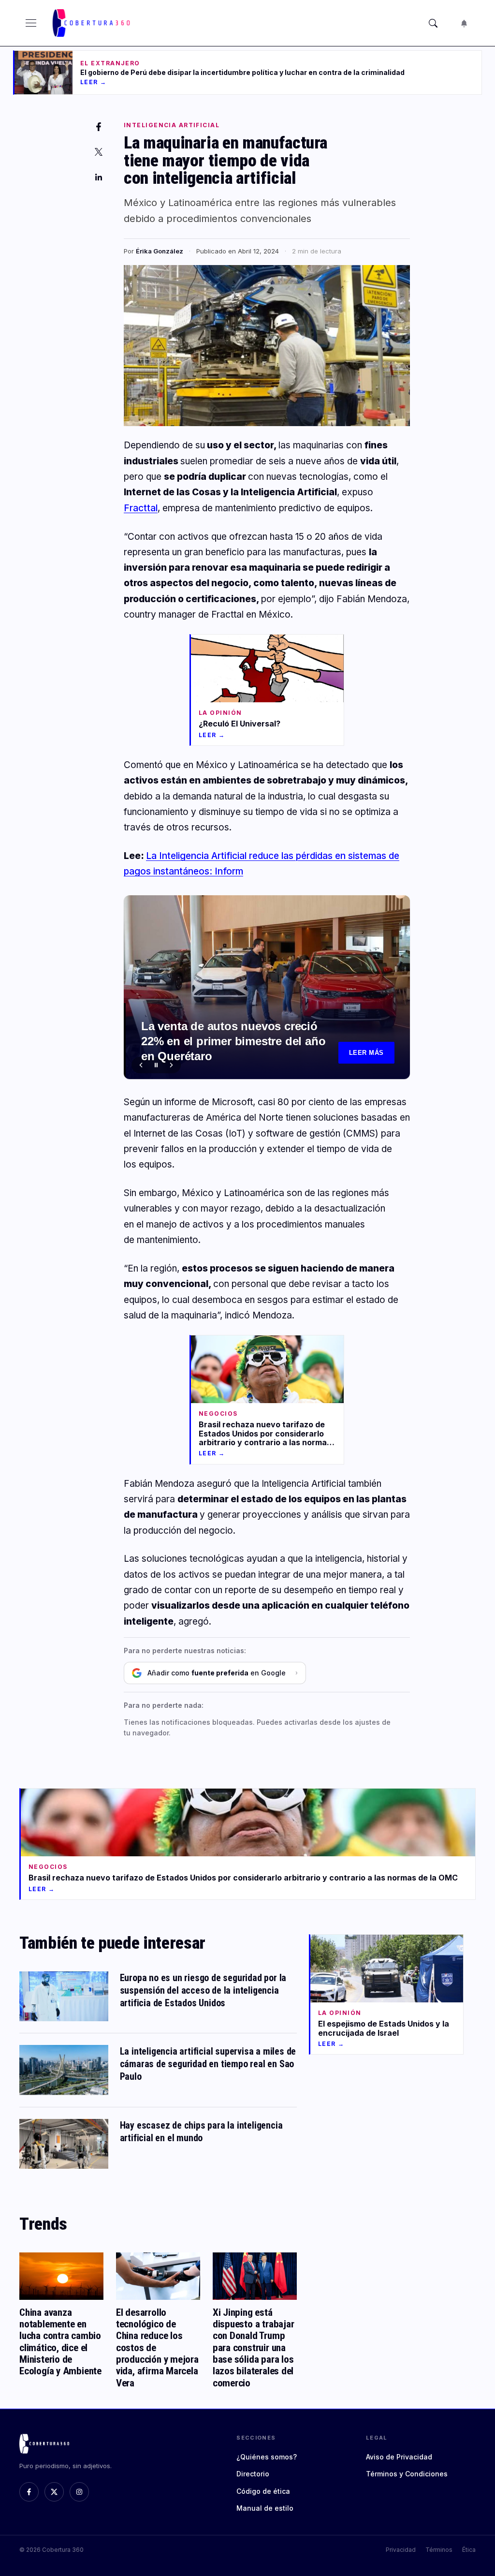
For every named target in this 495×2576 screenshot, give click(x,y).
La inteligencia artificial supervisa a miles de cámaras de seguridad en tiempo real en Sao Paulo (208, 2064)
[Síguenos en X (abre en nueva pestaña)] (54, 2492)
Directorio (253, 2474)
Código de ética (263, 2491)
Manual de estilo (265, 2508)
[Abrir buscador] (433, 23)
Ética (469, 2550)
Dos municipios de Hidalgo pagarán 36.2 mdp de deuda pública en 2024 (239, 1049)
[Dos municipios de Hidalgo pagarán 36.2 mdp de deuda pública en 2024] (267, 987)
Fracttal (141, 508)
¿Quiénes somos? (267, 2457)
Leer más (366, 1053)
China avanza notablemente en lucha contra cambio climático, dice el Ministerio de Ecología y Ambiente (60, 2341)
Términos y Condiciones (407, 2474)
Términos (439, 2550)
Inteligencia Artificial (172, 125)
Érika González (160, 251)
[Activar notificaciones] (464, 23)
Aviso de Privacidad (399, 2457)
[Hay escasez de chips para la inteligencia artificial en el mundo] (64, 2144)
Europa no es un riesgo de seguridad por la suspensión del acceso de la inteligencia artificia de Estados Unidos (203, 1990)
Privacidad (401, 2550)
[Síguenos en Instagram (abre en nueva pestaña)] (79, 2492)
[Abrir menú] (31, 23)
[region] (267, 987)
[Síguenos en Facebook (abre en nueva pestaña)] (29, 2492)
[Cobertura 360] (92, 23)
